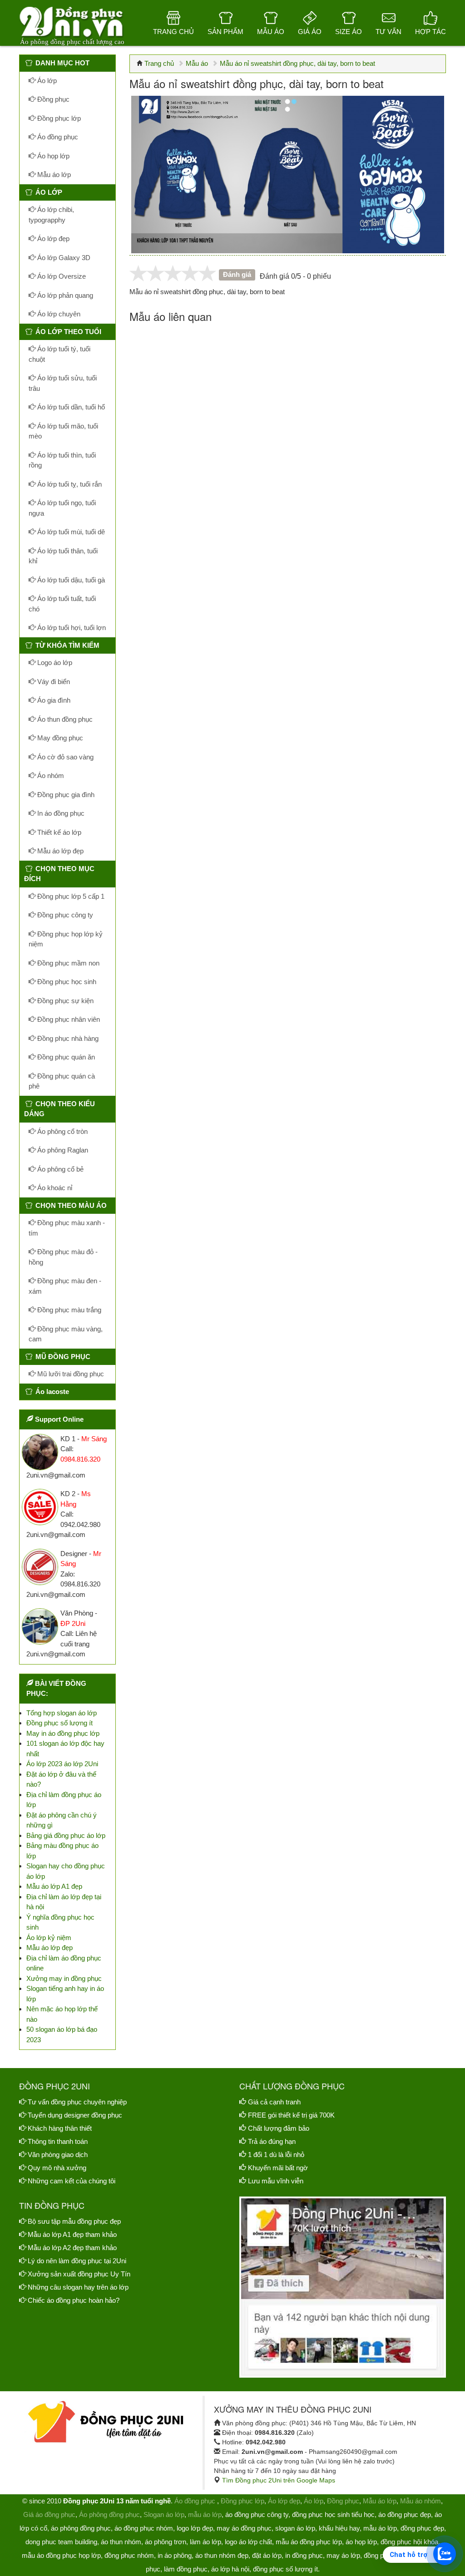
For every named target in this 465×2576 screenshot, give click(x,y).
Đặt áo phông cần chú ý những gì (62, 1820)
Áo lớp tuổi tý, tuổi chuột (59, 354)
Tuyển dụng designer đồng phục (75, 2115)
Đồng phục (52, 99)
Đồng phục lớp (58, 118)
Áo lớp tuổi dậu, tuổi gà (70, 580)
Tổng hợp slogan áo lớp (62, 1713)
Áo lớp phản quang (64, 295)
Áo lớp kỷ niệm (49, 1938)
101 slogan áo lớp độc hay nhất (65, 1749)
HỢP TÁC (430, 32)
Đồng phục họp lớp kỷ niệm (66, 939)
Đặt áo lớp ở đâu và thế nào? (61, 1779)
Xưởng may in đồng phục (64, 1978)
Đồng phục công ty (64, 915)
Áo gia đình (53, 700)
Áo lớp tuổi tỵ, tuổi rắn (69, 484)
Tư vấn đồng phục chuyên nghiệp (77, 2102)
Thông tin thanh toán (58, 2141)
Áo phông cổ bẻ (59, 1169)
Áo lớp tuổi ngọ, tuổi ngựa (62, 508)
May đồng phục (59, 738)
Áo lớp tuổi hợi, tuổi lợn (71, 628)
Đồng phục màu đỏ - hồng (63, 1257)
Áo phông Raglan (62, 1150)
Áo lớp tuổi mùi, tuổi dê (70, 532)
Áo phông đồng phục (109, 2514)
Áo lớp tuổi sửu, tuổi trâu (63, 383)
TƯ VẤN (388, 32)
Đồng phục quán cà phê (62, 1081)
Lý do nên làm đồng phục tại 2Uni (77, 2261)
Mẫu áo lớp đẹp (59, 851)
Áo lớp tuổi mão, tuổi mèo (63, 431)
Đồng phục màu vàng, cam (66, 1334)
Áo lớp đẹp (52, 239)
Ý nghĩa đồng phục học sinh (60, 1922)
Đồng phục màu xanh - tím (67, 1228)
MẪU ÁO (271, 32)
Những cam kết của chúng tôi (72, 2181)
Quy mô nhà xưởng (57, 2168)
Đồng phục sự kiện (64, 1001)
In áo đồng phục (60, 813)
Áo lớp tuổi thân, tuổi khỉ (63, 556)
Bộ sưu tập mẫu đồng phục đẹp (74, 2221)
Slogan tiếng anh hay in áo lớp (65, 1994)
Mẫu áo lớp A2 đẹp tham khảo (72, 2248)
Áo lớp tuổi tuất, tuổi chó (62, 604)
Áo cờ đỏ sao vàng (64, 757)
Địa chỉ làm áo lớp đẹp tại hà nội (64, 1902)
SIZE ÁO (349, 32)
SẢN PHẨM (225, 32)
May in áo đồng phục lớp (63, 1733)
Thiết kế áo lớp (58, 832)
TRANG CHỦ (173, 32)
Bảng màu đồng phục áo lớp (62, 1851)
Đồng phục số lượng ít (59, 1723)
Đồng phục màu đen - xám (65, 1286)
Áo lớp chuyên (58, 314)
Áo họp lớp (52, 156)
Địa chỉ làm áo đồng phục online (64, 1963)
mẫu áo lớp (205, 2514)
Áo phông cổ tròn (62, 1131)
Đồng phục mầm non (67, 963)
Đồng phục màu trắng (68, 1310)
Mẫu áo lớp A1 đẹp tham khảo (72, 2234)
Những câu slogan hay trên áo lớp (78, 2287)
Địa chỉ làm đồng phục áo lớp (64, 1800)
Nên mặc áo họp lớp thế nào (62, 2014)
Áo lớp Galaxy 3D (63, 258)
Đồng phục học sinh (66, 982)
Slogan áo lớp (164, 2514)
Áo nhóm (50, 776)
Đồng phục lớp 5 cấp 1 (70, 896)
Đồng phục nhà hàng (67, 1038)
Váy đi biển (53, 682)
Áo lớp (46, 81)
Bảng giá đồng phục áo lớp (66, 1835)
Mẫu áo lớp (53, 175)
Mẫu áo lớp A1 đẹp (54, 1886)
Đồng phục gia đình (65, 795)
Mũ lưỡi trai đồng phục (70, 1374)
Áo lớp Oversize (61, 276)
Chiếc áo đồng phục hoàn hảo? (74, 2300)
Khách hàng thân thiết (60, 2128)
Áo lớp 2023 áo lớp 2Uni (62, 1764)
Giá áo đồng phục (49, 2514)
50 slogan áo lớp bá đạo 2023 (62, 2034)
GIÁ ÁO (310, 32)
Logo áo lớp (54, 662)
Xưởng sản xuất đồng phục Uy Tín (79, 2274)
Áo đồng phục (57, 137)
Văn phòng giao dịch (58, 2155)
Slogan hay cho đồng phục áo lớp (66, 1871)
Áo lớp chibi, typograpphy (51, 215)
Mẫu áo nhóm (420, 2501)
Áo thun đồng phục (64, 719)
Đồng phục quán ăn (65, 1057)
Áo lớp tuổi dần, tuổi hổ (70, 407)
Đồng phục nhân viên (68, 1019)
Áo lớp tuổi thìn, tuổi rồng (62, 460)
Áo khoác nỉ (54, 1188)
